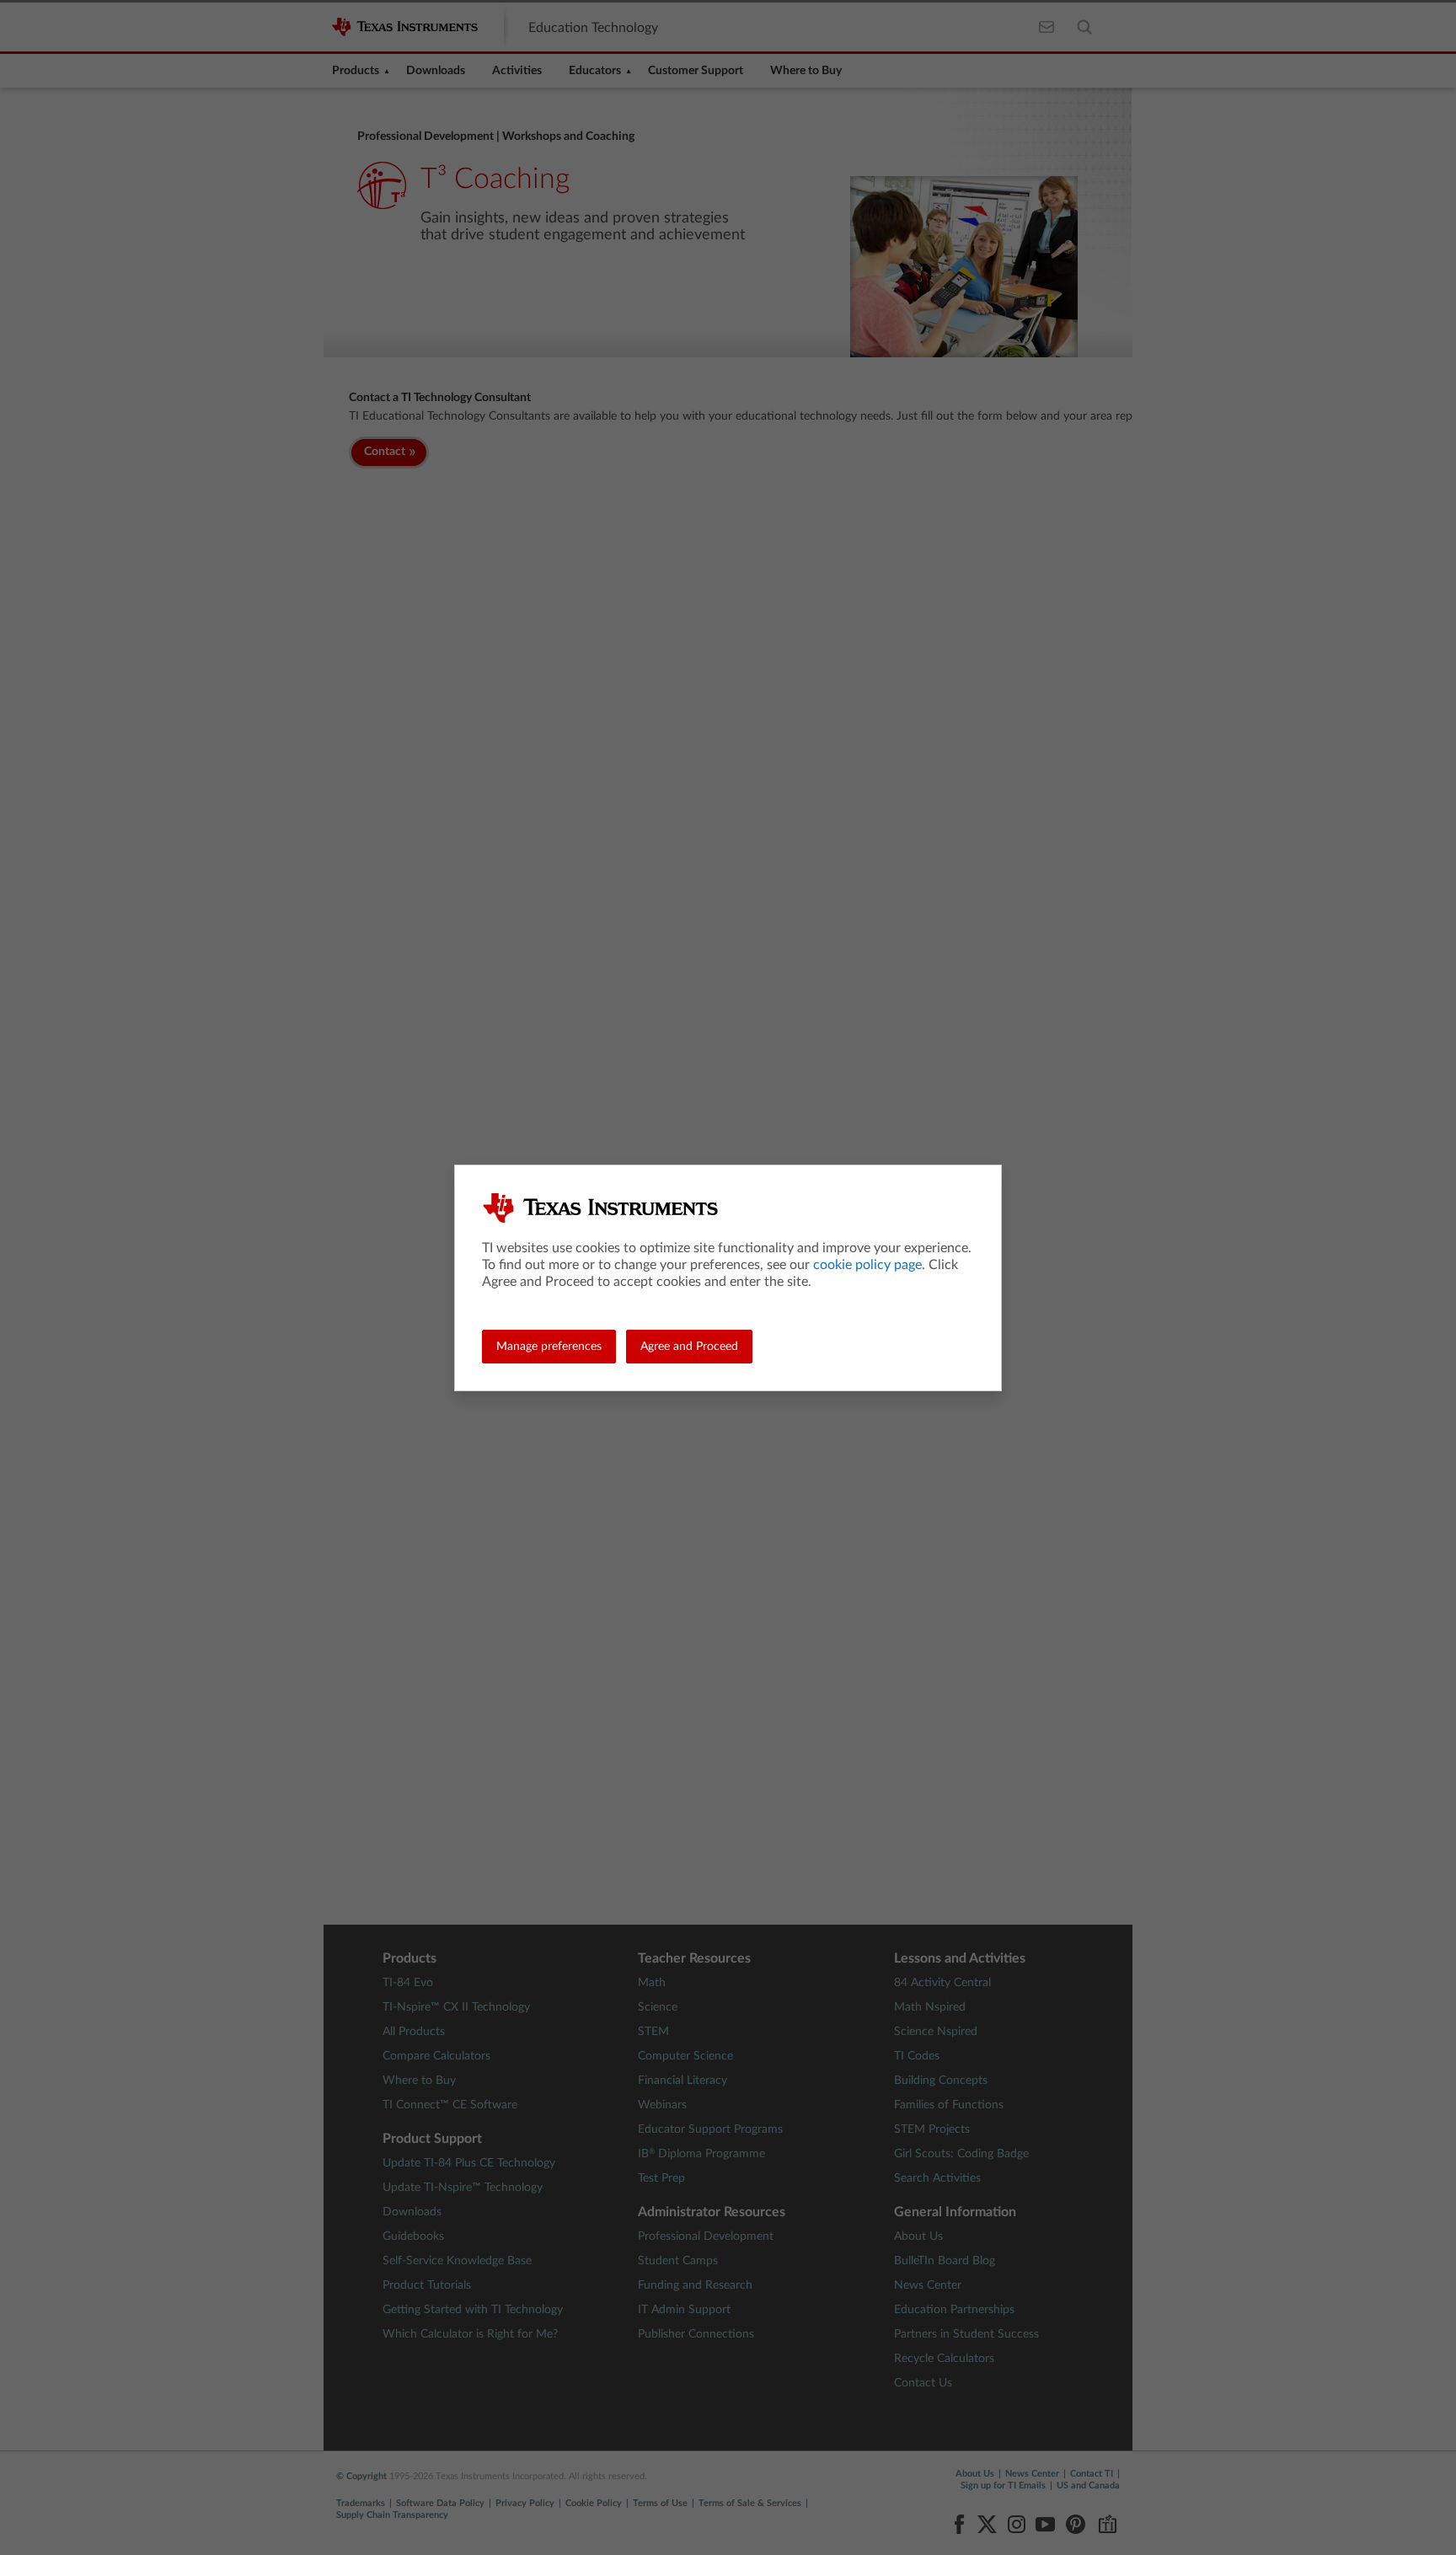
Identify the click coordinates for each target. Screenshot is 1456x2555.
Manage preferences (549, 1347)
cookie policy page (867, 1265)
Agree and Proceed (689, 1347)
